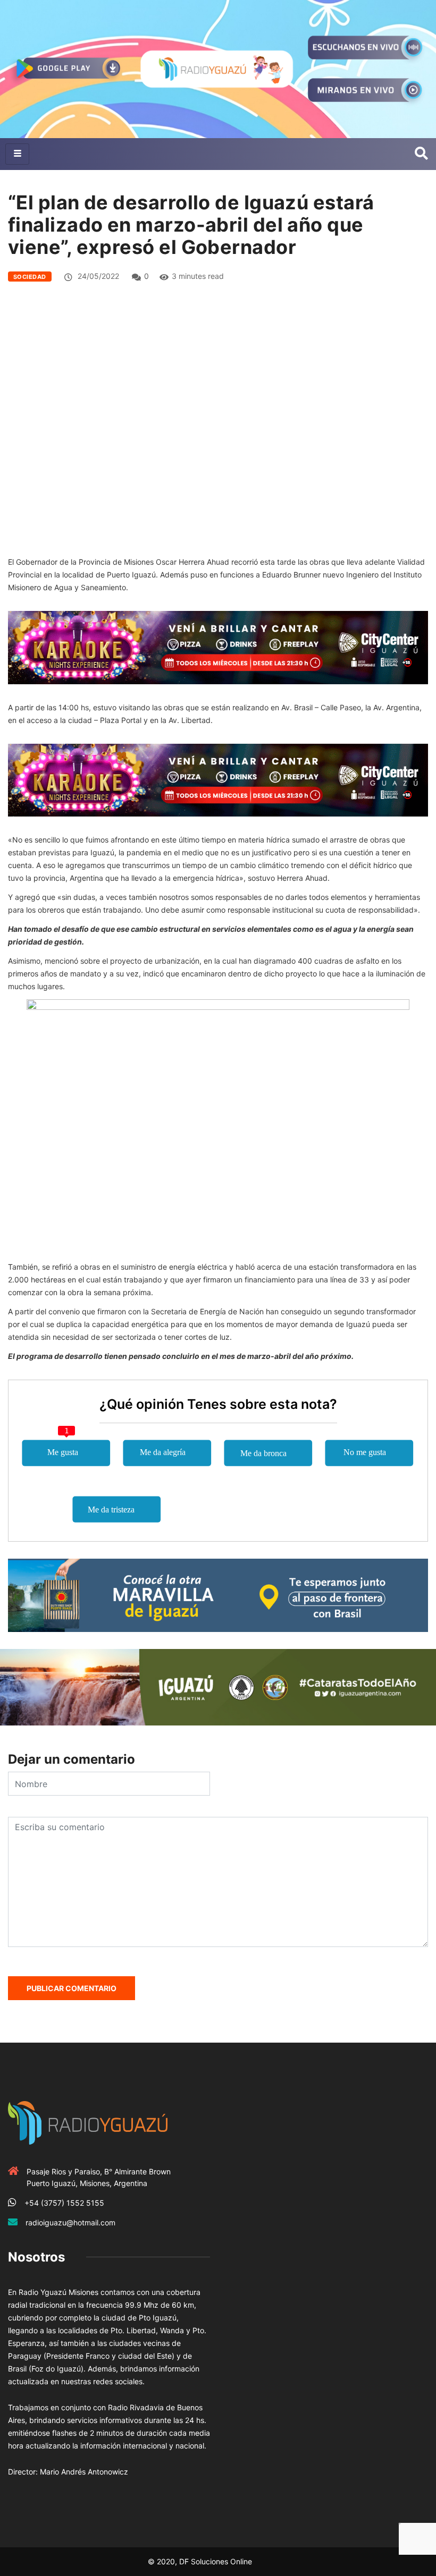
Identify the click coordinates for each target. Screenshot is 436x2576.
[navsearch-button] (421, 154)
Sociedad (30, 277)
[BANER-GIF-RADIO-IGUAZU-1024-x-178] (218, 647)
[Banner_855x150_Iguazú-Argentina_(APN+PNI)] (218, 1686)
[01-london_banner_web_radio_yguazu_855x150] (218, 1595)
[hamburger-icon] (17, 154)
